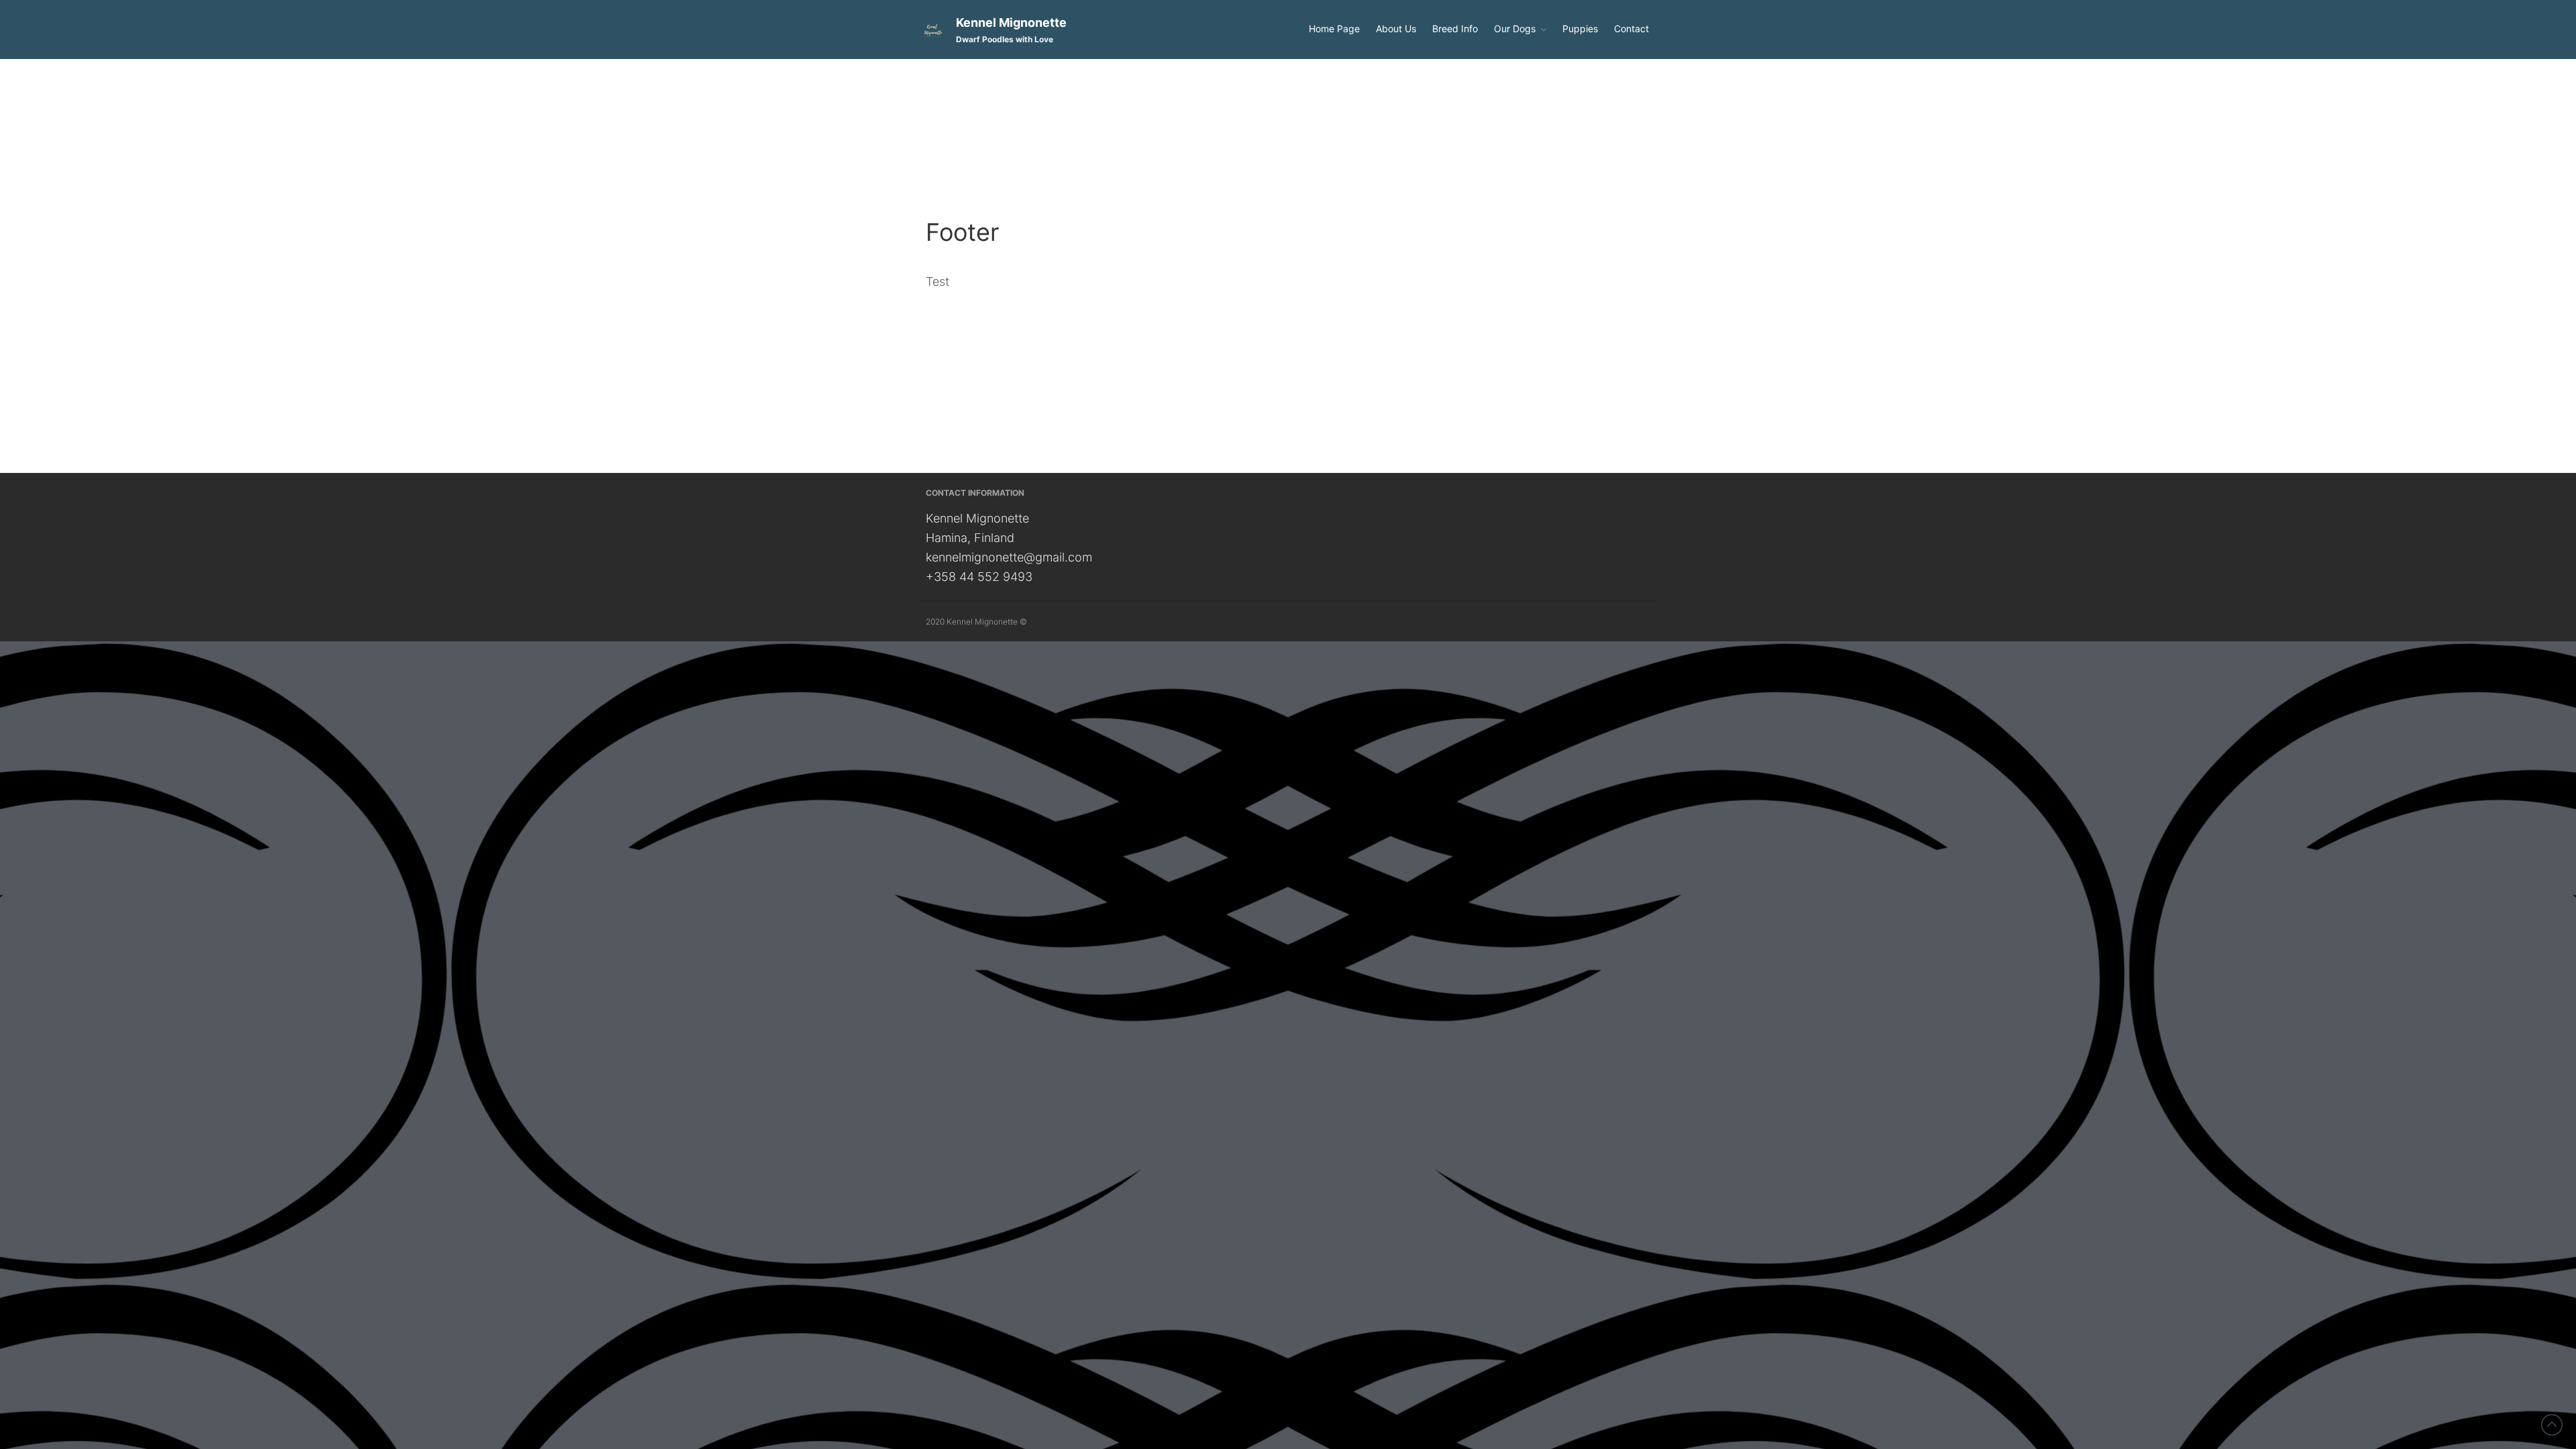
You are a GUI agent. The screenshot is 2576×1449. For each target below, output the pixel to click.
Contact (1631, 29)
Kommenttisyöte (2465, 722)
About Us (1396, 29)
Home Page (1334, 29)
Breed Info (1455, 29)
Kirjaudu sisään (2463, 682)
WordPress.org (2462, 743)
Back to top (2552, 1425)
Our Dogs (1515, 29)
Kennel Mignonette (1011, 22)
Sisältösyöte (2457, 702)
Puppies (1580, 29)
